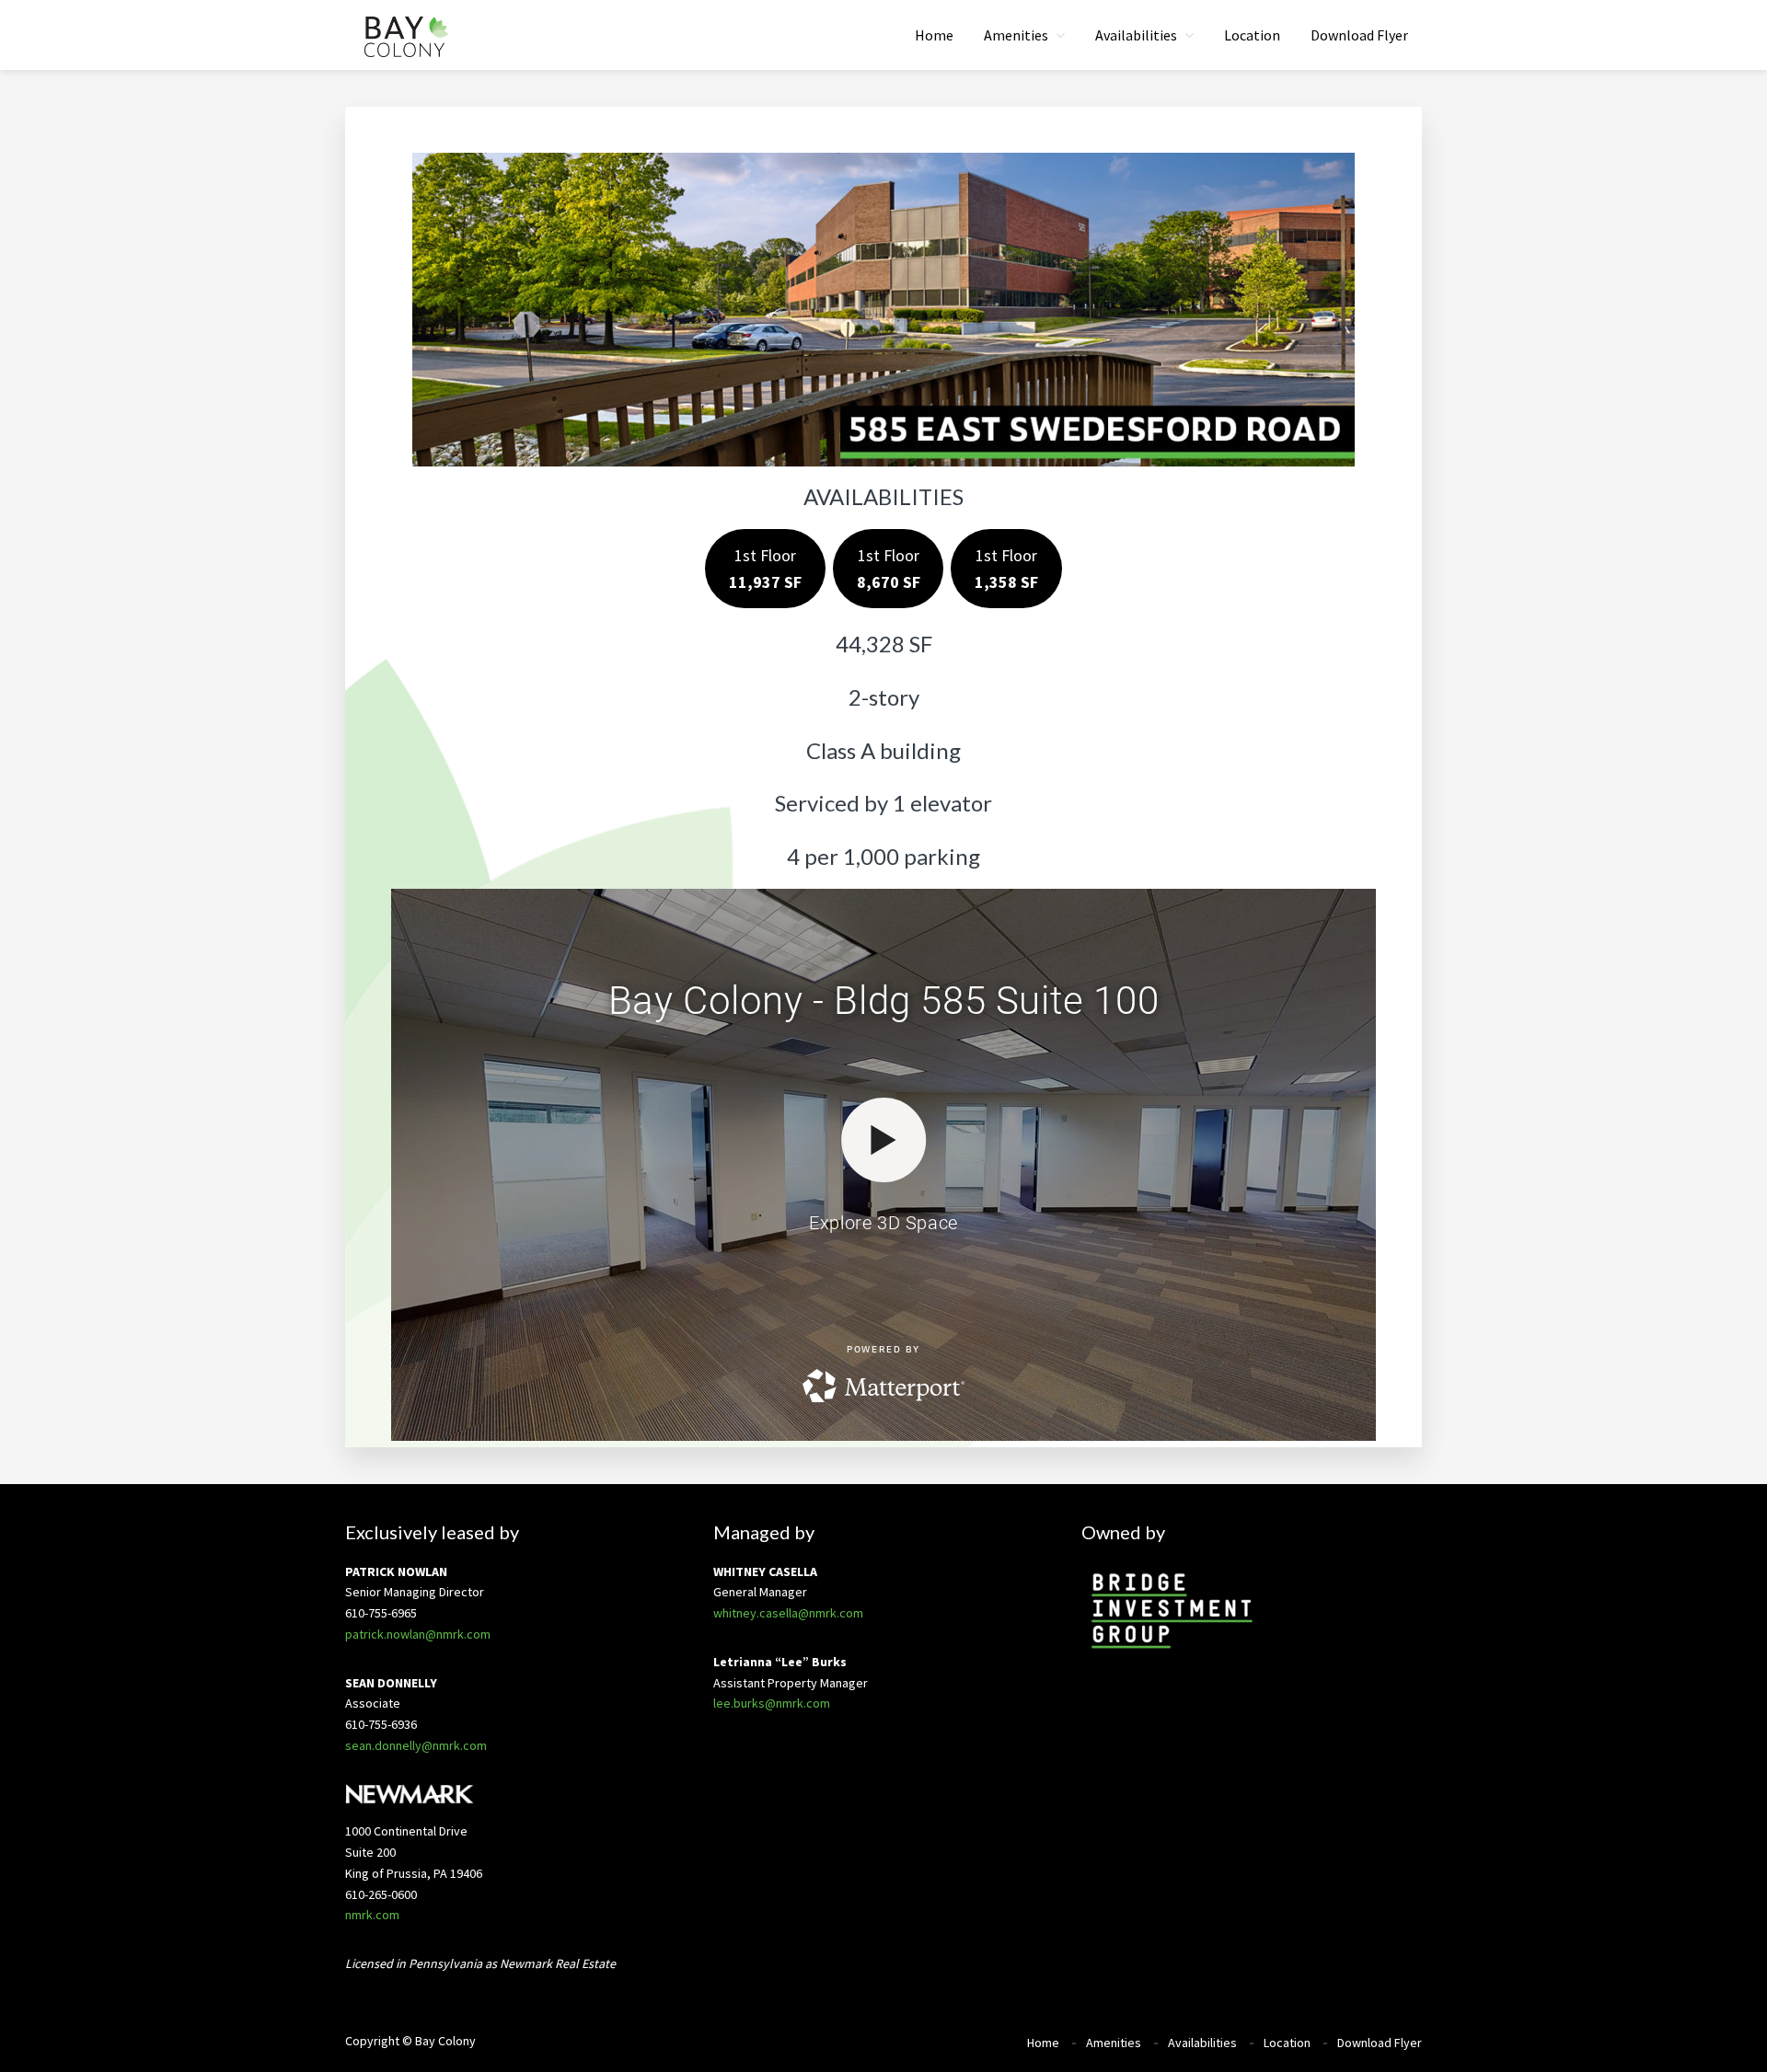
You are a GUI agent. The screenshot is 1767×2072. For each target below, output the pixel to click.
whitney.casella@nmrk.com (788, 1613)
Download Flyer (1380, 2043)
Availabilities (1202, 2043)
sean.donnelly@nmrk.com (416, 1745)
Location (1287, 2043)
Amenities (1114, 2043)
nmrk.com (372, 1915)
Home (1043, 2043)
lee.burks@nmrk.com (772, 1703)
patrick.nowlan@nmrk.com (418, 1634)
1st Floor (765, 569)
